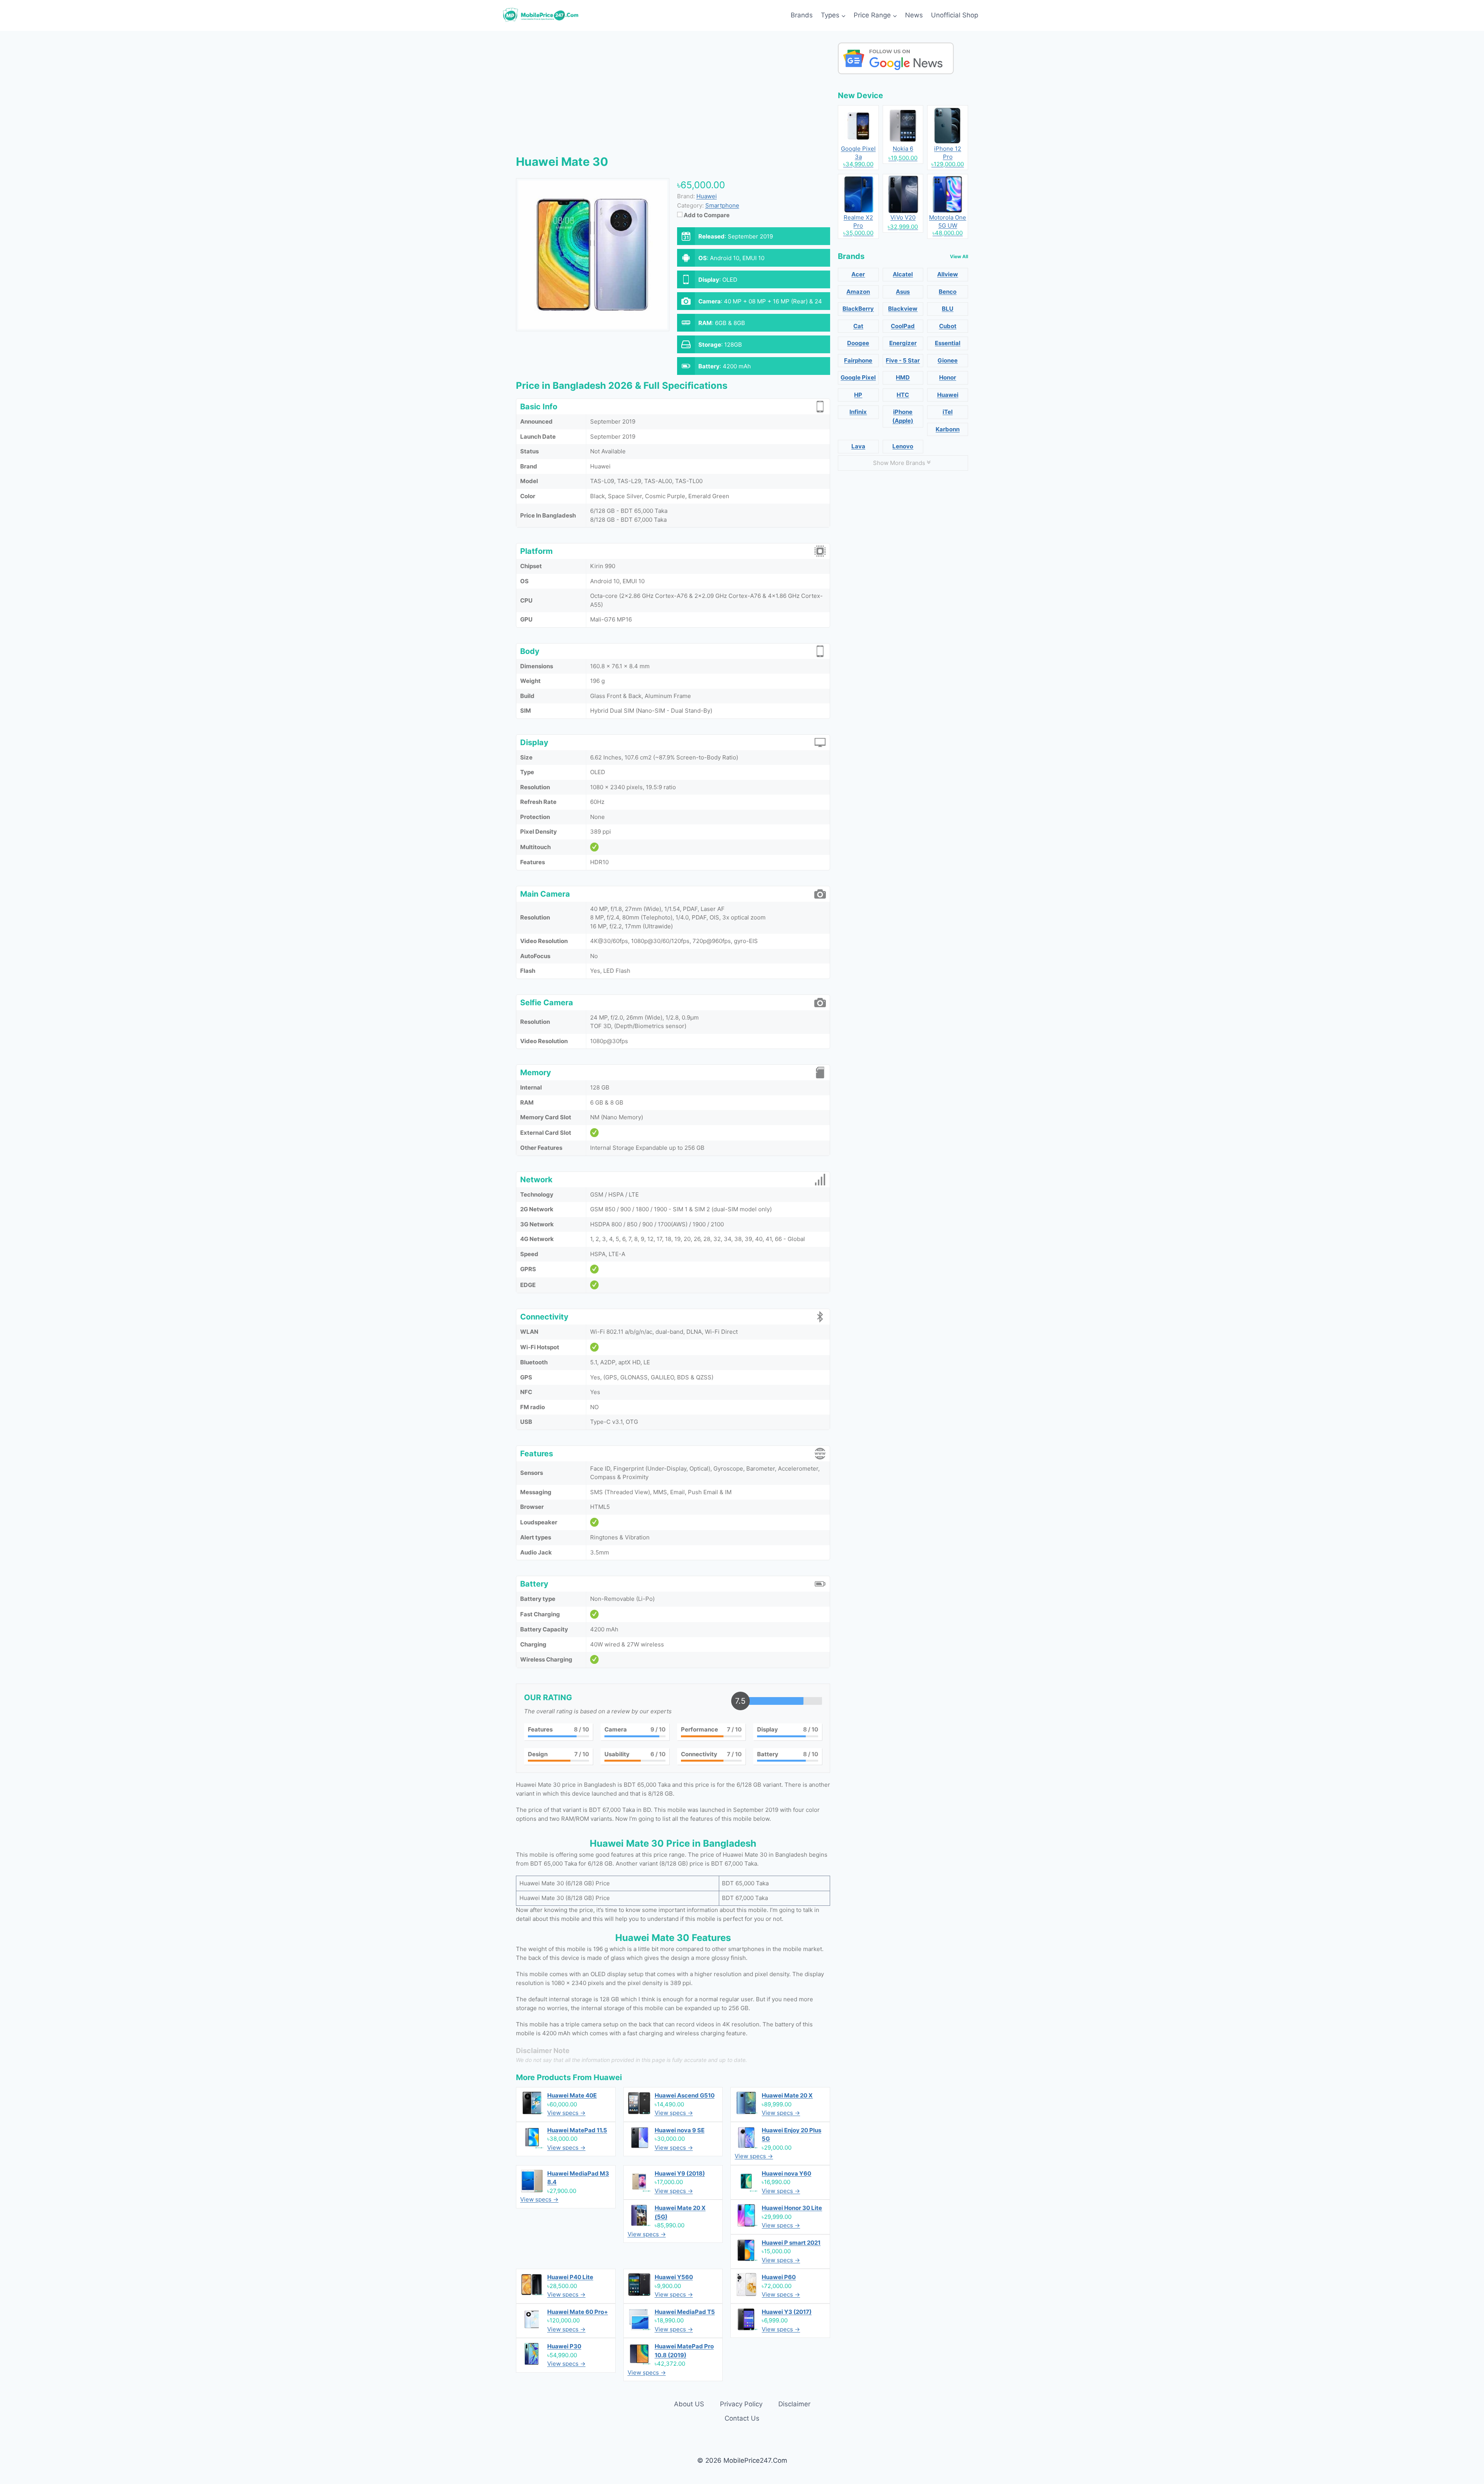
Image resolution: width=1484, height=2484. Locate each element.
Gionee (948, 360)
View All (959, 256)
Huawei (608, 2077)
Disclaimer (794, 2404)
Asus (903, 292)
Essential (948, 343)
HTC (903, 395)
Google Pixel (858, 377)
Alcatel (903, 274)
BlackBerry (858, 309)
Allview (948, 274)
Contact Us (742, 2418)
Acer (858, 274)
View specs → (566, 2113)
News (914, 15)
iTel (948, 412)
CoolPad (903, 326)
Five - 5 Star (903, 360)
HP (858, 395)
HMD (903, 377)
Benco (948, 292)
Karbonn (948, 429)
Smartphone (722, 205)
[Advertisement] (673, 97)
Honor (948, 377)
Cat (858, 326)
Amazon (858, 292)
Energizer (903, 343)
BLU (948, 309)
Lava (858, 446)
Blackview (903, 309)
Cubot (948, 326)
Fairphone (858, 360)
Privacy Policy (741, 2404)
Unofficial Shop (955, 15)
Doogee (858, 343)
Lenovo (903, 446)
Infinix (858, 412)
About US (689, 2404)
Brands (802, 15)
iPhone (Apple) (903, 416)
